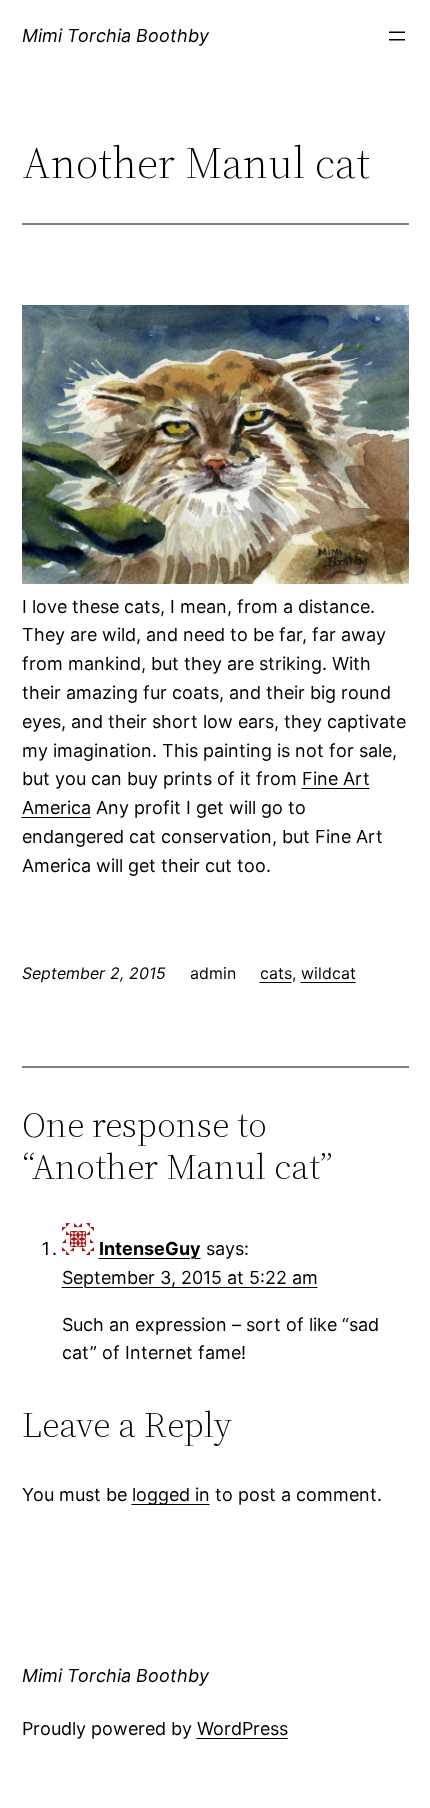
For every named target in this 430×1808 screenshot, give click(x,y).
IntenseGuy (150, 1248)
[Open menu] (397, 36)
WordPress (242, 1728)
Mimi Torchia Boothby (115, 35)
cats (276, 973)
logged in (171, 1494)
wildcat (328, 973)
